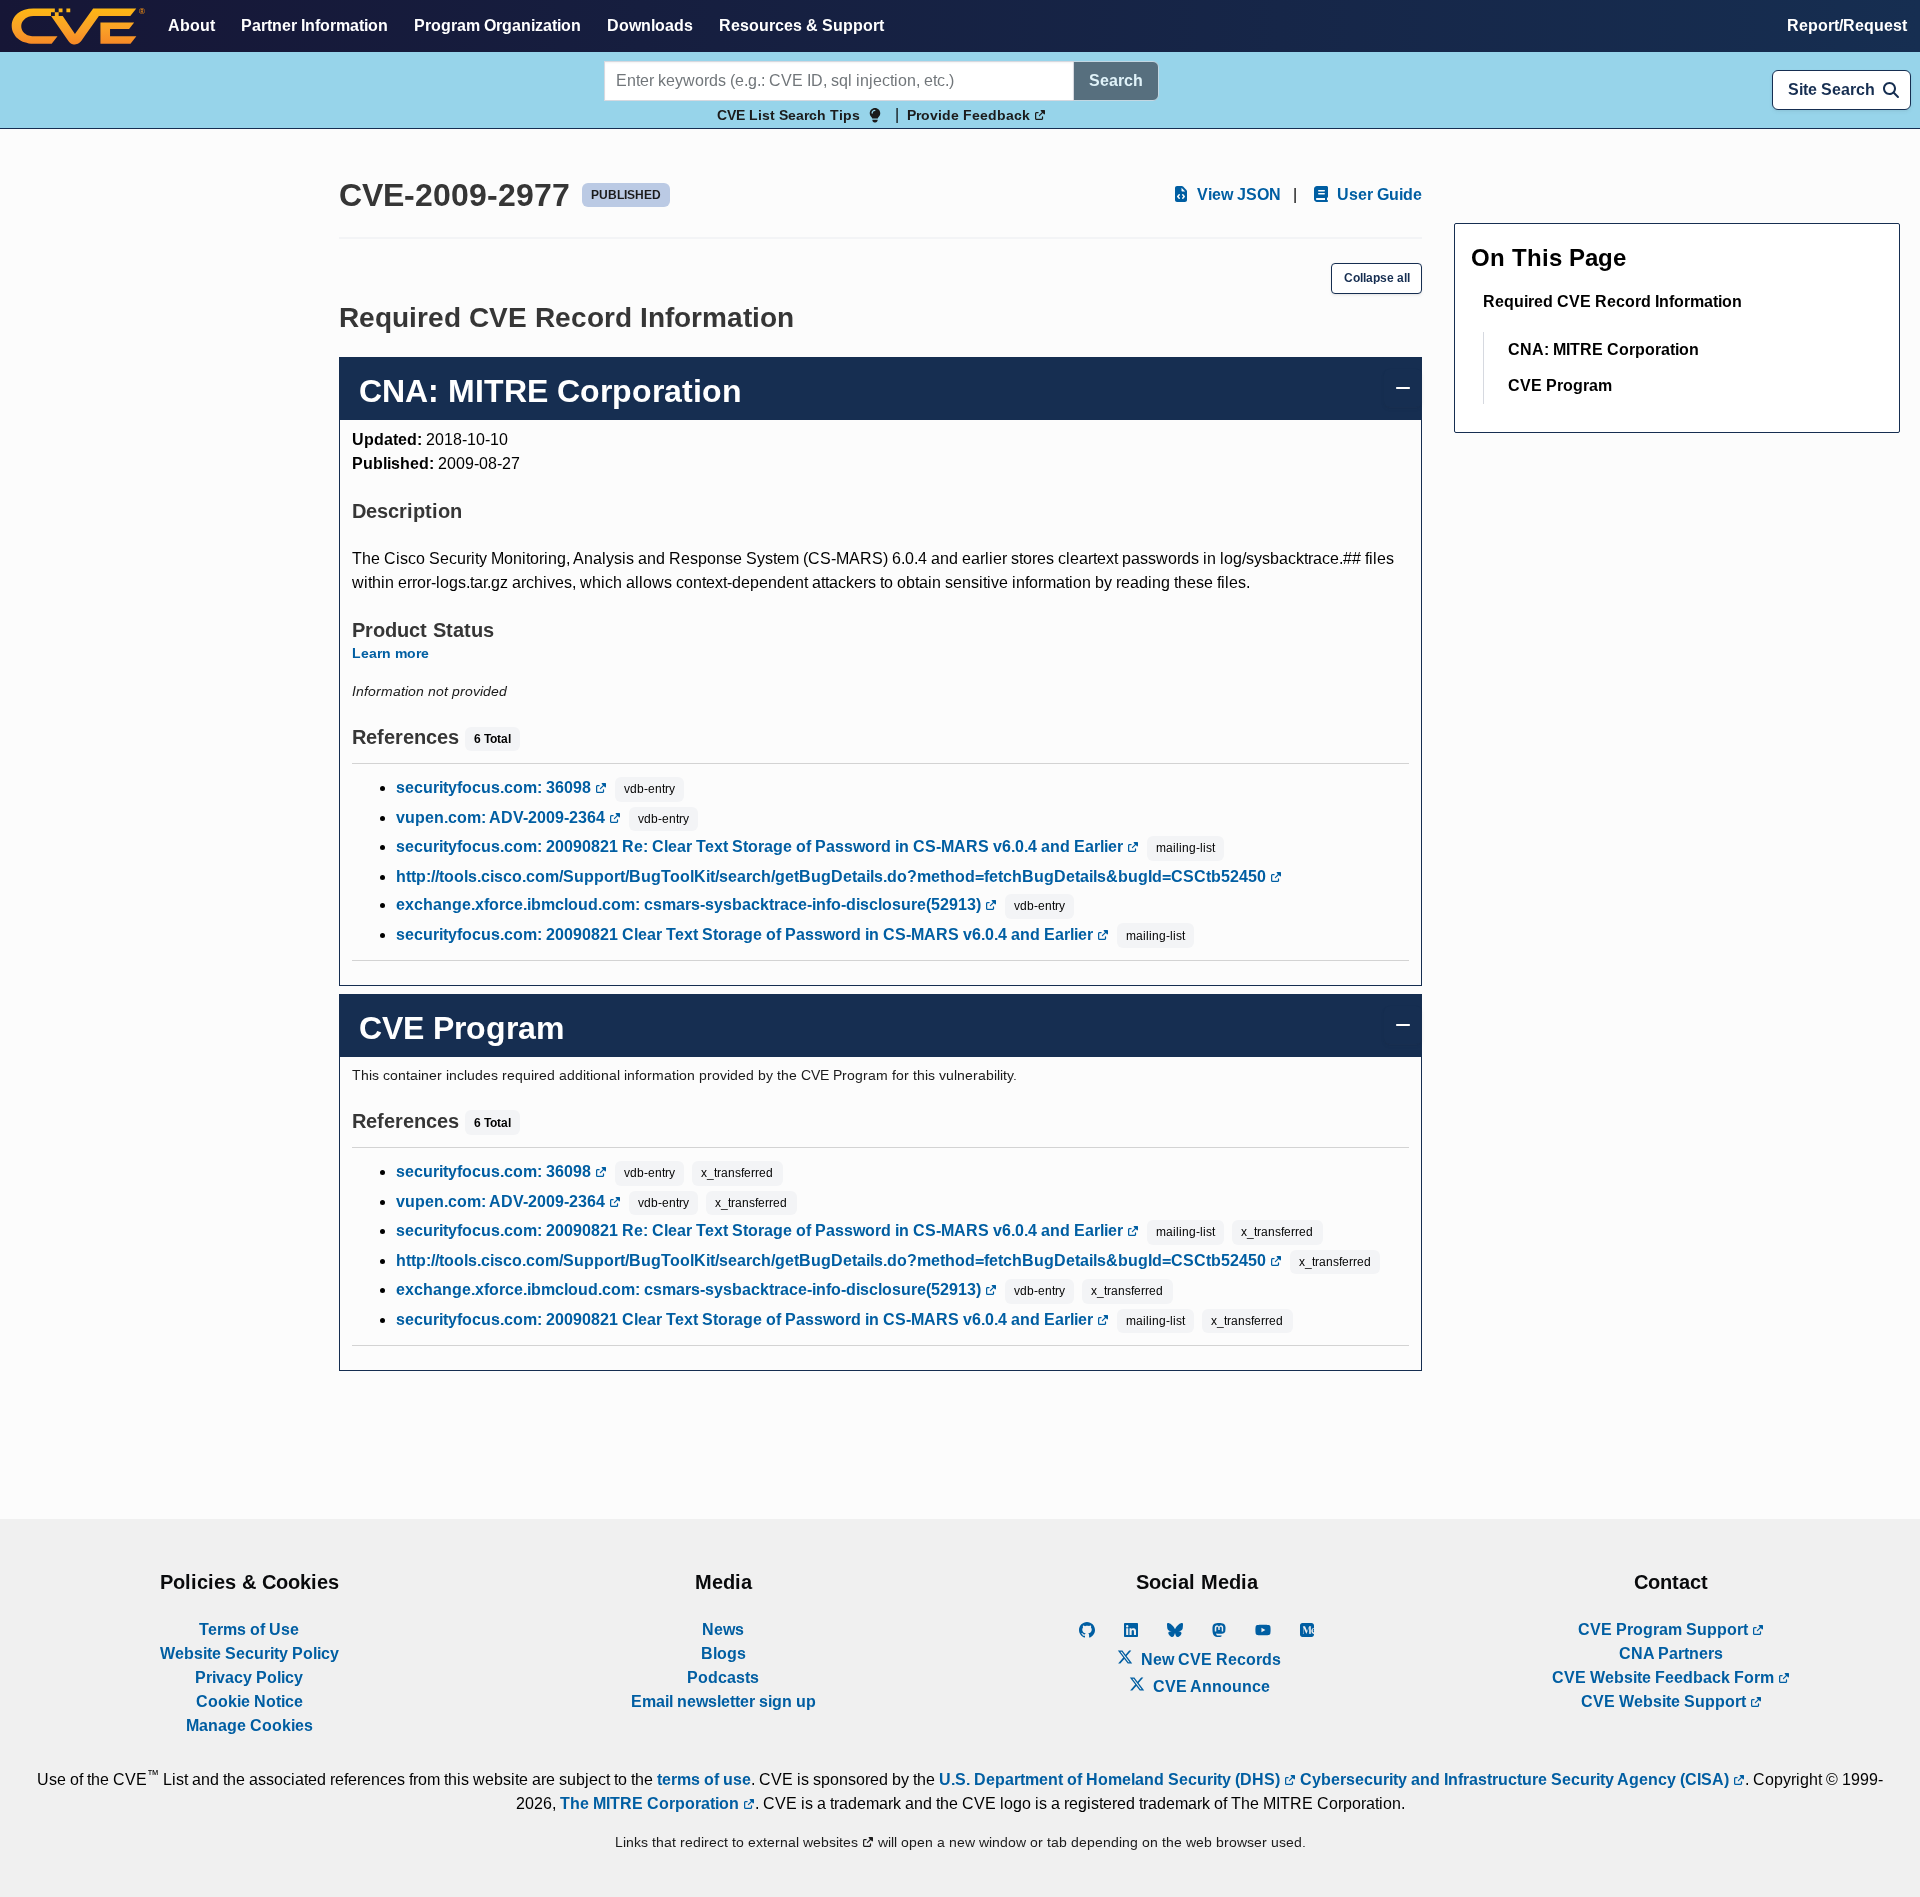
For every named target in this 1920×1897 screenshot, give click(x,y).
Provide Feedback (970, 115)
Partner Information (314, 25)
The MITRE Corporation (651, 1803)
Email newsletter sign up (723, 1701)
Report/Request (1847, 25)
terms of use (704, 1779)
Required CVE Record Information (1612, 301)
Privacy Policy (249, 1677)
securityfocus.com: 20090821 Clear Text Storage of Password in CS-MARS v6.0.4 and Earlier (746, 934)
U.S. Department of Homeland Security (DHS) (1111, 1779)
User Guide (1377, 194)
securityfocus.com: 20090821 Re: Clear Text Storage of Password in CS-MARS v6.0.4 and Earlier (761, 846)
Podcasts (723, 1677)
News (723, 1629)
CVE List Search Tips (788, 115)
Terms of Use (249, 1629)
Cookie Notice (249, 1701)
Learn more (390, 653)
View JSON (1237, 194)
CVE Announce (1209, 1686)
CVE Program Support (1665, 1629)
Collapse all (1377, 278)
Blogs (723, 1653)
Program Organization (497, 25)
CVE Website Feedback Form (1665, 1677)
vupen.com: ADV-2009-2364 (502, 817)
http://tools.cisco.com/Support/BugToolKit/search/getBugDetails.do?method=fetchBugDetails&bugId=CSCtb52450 (833, 876)
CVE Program (1560, 385)
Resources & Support (801, 25)
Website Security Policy (249, 1653)
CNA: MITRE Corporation (1603, 349)
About (191, 25)
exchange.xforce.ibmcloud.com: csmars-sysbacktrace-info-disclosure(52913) (690, 904)
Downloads (650, 25)
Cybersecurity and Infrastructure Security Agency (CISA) (1514, 1779)
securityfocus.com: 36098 (495, 787)
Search (1116, 80)
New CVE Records (1209, 1659)
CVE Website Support (1665, 1701)
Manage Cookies (249, 1725)
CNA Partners (1671, 1653)
